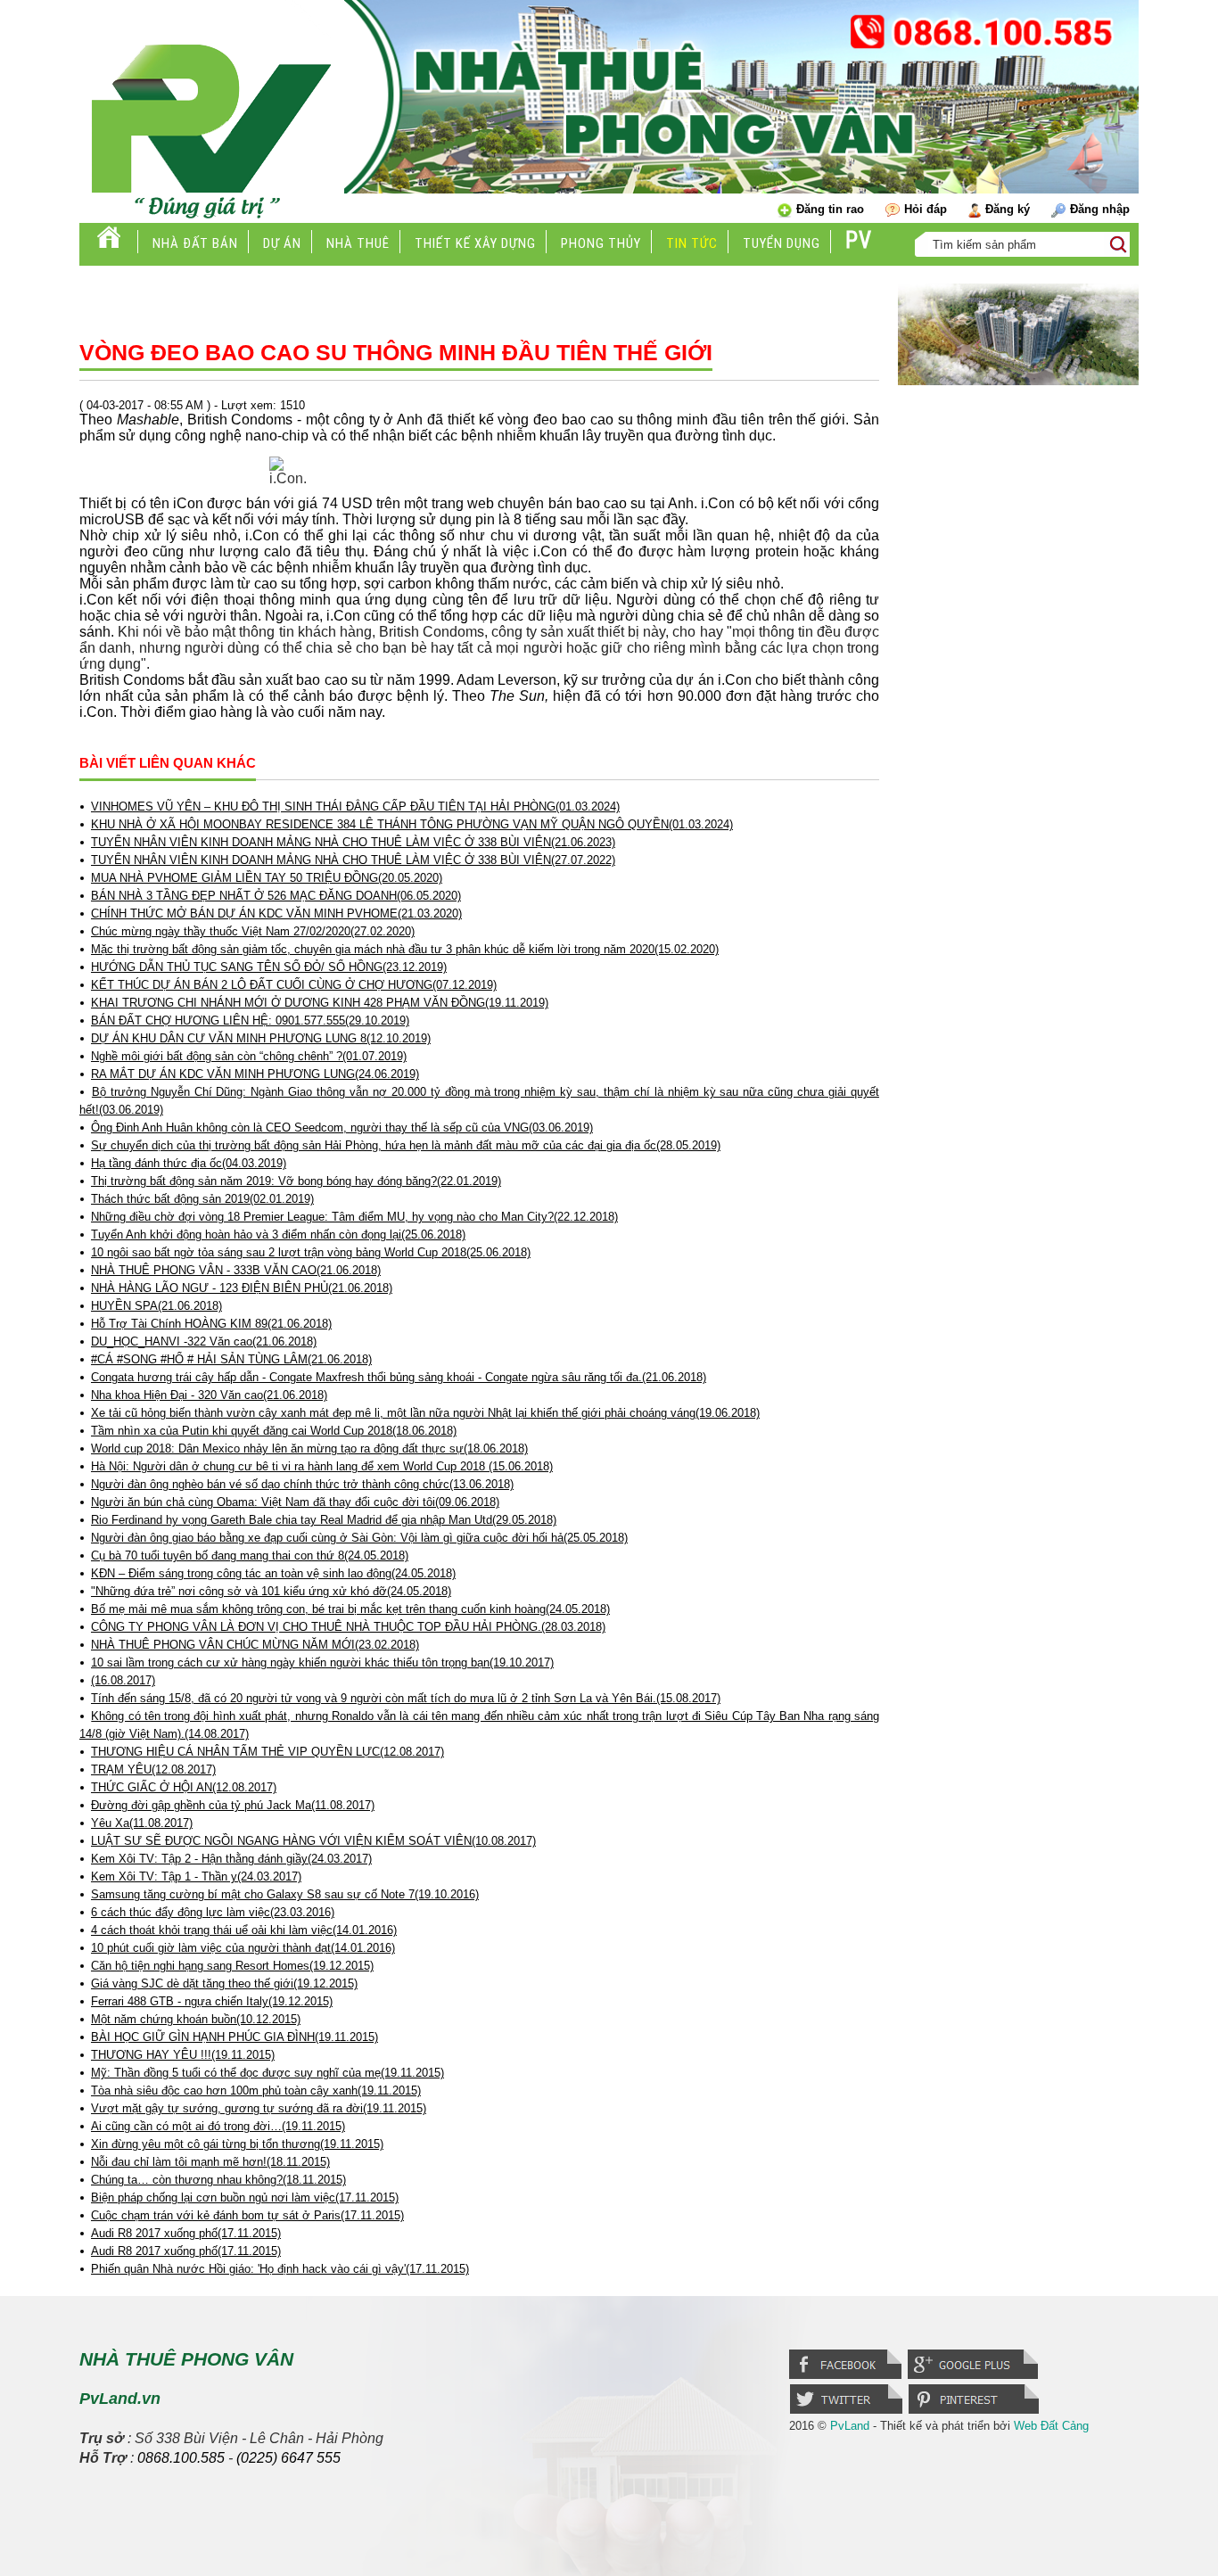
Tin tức (692, 243)
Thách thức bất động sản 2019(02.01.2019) (202, 1199)
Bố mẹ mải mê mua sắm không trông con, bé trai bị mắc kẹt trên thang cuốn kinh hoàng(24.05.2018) (350, 1609)
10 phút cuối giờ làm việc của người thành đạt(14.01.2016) (243, 1948)
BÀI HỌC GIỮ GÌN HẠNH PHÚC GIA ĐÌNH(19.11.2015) (235, 2037)
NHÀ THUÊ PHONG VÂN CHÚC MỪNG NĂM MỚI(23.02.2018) (255, 1645)
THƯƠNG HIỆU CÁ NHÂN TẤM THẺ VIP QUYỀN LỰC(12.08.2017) (267, 1752)
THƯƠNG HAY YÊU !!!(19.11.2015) (183, 2055)
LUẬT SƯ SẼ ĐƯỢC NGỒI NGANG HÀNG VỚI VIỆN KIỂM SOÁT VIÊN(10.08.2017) (313, 1841)
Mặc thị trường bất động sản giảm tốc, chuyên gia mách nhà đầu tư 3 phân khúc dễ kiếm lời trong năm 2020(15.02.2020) (405, 949)
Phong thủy (601, 243)
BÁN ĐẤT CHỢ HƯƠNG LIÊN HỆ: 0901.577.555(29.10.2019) (250, 1021)
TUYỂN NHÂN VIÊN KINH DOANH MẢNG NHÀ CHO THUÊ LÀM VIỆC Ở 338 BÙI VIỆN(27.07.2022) (353, 860)
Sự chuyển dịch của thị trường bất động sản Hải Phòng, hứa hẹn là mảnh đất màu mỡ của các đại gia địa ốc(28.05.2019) (406, 1145)
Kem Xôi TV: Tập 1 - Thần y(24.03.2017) (196, 1876)
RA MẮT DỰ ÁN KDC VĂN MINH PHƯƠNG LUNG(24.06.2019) (255, 1074)
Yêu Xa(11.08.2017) (142, 1823)
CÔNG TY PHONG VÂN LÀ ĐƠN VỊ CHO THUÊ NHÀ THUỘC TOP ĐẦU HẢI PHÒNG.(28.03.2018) (348, 1627)
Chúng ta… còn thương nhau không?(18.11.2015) (218, 2180)
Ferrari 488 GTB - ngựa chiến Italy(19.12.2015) (212, 2001)
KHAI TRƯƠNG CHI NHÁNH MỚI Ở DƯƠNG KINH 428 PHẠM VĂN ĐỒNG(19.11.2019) (320, 1003)
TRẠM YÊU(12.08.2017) (153, 1769)
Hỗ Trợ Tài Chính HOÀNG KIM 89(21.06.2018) (211, 1324)
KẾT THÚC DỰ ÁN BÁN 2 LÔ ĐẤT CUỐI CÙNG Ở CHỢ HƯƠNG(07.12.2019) (294, 985)
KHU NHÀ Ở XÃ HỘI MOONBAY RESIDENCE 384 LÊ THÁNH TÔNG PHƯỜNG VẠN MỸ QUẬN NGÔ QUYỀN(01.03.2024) (412, 824)
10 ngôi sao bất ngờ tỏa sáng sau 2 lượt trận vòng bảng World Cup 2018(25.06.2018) (311, 1252)
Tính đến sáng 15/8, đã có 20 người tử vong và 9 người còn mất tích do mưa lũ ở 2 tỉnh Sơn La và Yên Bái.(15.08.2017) (406, 1698)
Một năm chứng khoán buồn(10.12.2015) (196, 2019)
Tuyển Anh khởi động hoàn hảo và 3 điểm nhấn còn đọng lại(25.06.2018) (278, 1235)
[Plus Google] (974, 2377)
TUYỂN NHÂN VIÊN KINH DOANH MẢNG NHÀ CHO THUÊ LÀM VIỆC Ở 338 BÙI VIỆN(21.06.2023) (353, 842)
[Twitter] (849, 2412)
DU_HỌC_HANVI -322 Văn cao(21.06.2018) (204, 1341)
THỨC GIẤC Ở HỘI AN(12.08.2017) (184, 1787)
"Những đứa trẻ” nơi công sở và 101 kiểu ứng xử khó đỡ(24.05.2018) (271, 1591)
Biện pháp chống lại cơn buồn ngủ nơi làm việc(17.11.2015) (245, 2197)
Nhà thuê (358, 243)
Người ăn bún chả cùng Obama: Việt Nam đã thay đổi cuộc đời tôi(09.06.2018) (295, 1502)
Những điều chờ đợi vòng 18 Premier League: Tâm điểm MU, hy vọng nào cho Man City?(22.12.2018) (354, 1217)
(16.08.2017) (123, 1680)
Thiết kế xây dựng (475, 243)
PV (859, 240)
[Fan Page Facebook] (848, 2377)
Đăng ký (1008, 209)
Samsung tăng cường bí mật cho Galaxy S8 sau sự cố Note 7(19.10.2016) (285, 1894)
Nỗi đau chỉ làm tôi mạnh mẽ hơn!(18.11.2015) (210, 2162)
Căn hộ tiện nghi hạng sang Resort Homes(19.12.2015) (232, 1966)
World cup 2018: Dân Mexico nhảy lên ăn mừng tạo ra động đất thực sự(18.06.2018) (309, 1448)
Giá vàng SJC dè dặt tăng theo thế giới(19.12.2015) (224, 1983)
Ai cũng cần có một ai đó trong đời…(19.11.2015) (218, 2126)
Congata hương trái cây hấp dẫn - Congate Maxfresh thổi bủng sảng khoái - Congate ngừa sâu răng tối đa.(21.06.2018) (399, 1377)
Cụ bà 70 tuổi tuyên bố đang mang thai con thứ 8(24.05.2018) (250, 1555)
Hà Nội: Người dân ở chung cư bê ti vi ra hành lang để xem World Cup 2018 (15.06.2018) (322, 1466)
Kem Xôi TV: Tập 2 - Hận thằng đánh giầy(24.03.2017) (231, 1859)
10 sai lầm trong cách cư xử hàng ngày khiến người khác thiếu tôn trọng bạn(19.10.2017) (322, 1662)
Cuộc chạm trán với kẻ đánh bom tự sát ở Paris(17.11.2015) (247, 2215)
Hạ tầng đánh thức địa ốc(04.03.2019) (189, 1163)
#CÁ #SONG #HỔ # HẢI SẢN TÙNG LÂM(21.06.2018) (231, 1359)
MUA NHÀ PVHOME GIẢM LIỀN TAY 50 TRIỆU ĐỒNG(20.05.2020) (267, 878)
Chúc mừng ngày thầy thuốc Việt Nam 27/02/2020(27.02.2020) (253, 931)
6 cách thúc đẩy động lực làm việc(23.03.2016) (213, 1912)
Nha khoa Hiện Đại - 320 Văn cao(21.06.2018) (209, 1395)
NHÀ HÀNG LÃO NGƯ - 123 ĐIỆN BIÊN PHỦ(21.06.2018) (242, 1288)
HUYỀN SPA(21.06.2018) (156, 1306)
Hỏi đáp (926, 209)
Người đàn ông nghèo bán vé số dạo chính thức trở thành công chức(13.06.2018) (302, 1484)
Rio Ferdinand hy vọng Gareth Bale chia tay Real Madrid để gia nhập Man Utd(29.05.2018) (324, 1520)
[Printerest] (975, 2412)
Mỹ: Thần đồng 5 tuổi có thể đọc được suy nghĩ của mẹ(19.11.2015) (267, 2073)
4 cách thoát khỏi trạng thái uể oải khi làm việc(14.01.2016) (244, 1930)
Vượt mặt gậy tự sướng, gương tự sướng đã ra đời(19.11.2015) (259, 2108)
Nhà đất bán (195, 243)
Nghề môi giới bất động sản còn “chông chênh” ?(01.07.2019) (249, 1056)
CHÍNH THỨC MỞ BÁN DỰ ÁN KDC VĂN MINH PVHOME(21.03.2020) (276, 914)
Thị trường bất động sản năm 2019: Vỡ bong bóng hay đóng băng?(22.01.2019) (296, 1181)
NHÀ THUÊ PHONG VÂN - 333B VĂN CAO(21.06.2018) (236, 1270)
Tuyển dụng (782, 243)
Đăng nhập (1100, 209)
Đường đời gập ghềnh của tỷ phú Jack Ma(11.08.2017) (233, 1805)
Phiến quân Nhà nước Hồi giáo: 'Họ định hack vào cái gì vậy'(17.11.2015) (280, 2269)
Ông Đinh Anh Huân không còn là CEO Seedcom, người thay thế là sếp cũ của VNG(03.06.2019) (342, 1128)
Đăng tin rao (830, 209)
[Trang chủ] (109, 243)
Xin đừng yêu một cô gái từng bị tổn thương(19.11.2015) (237, 2144)
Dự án (282, 243)
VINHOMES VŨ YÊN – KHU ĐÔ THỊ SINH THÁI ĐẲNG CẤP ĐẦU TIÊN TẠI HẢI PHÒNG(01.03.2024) (355, 807)
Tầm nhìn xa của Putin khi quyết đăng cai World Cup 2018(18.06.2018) (274, 1431)
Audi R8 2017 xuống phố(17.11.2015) (186, 2233)
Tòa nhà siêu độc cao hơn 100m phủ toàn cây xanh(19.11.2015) (256, 2090)
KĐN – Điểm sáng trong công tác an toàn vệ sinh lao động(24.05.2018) (273, 1573)
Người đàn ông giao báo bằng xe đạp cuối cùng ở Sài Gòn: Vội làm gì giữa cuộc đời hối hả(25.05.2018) (359, 1538)
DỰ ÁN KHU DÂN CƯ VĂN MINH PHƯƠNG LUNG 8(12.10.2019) (261, 1038)
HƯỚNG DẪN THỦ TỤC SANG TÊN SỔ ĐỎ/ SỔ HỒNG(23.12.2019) (269, 967)
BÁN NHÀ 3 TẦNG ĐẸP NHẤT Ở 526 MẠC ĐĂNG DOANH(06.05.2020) (276, 896)
